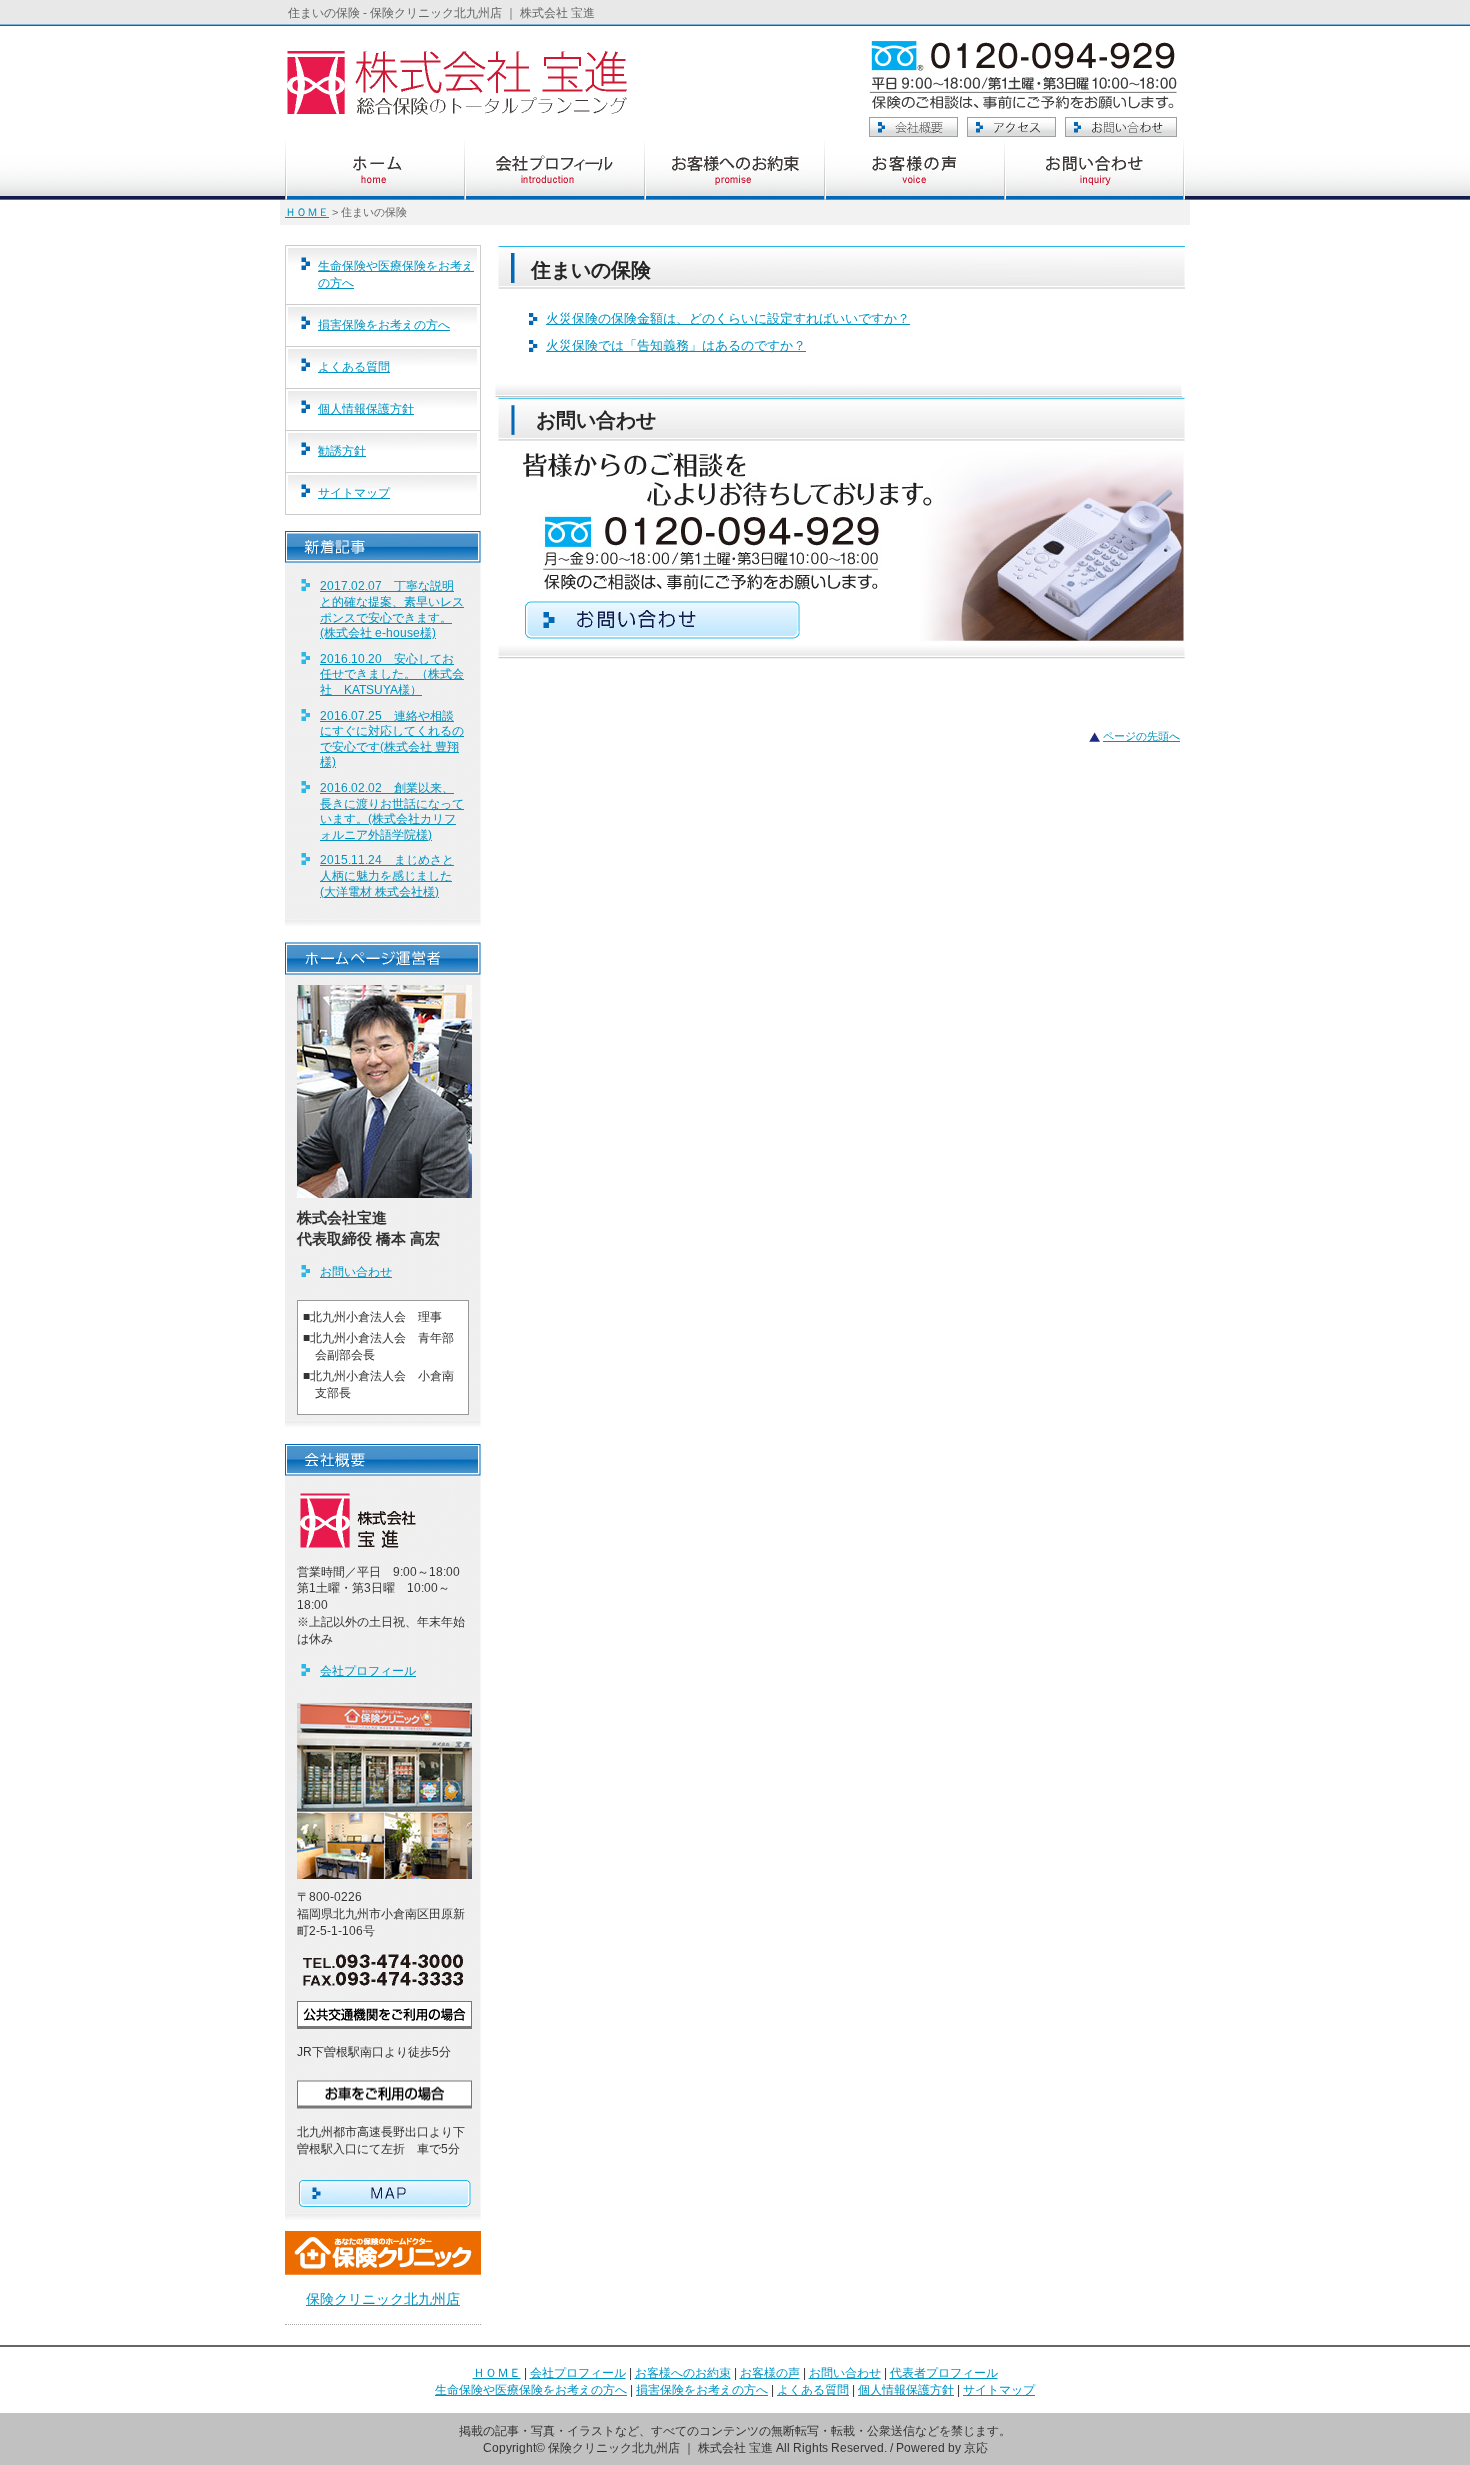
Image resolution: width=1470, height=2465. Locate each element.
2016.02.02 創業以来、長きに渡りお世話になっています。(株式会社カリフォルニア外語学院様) (392, 811)
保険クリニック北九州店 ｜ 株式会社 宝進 (660, 2448)
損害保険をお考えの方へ (384, 325)
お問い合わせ (356, 1272)
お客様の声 (770, 2373)
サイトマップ (354, 493)
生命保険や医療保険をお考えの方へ (396, 274)
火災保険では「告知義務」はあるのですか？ (676, 345)
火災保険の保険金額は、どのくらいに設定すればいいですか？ (728, 318)
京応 (976, 2448)
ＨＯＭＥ (307, 212)
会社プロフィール (368, 1671)
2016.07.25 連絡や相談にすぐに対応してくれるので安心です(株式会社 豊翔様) (392, 739)
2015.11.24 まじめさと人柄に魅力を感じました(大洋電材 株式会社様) (387, 875)
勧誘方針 (342, 451)
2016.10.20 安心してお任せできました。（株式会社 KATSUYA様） (392, 674)
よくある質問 (354, 367)
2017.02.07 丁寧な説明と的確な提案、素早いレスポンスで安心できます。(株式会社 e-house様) (392, 609)
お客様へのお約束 (683, 2373)
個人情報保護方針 (366, 409)
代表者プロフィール (944, 2373)
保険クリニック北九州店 (383, 2299)
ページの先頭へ (1141, 736)
